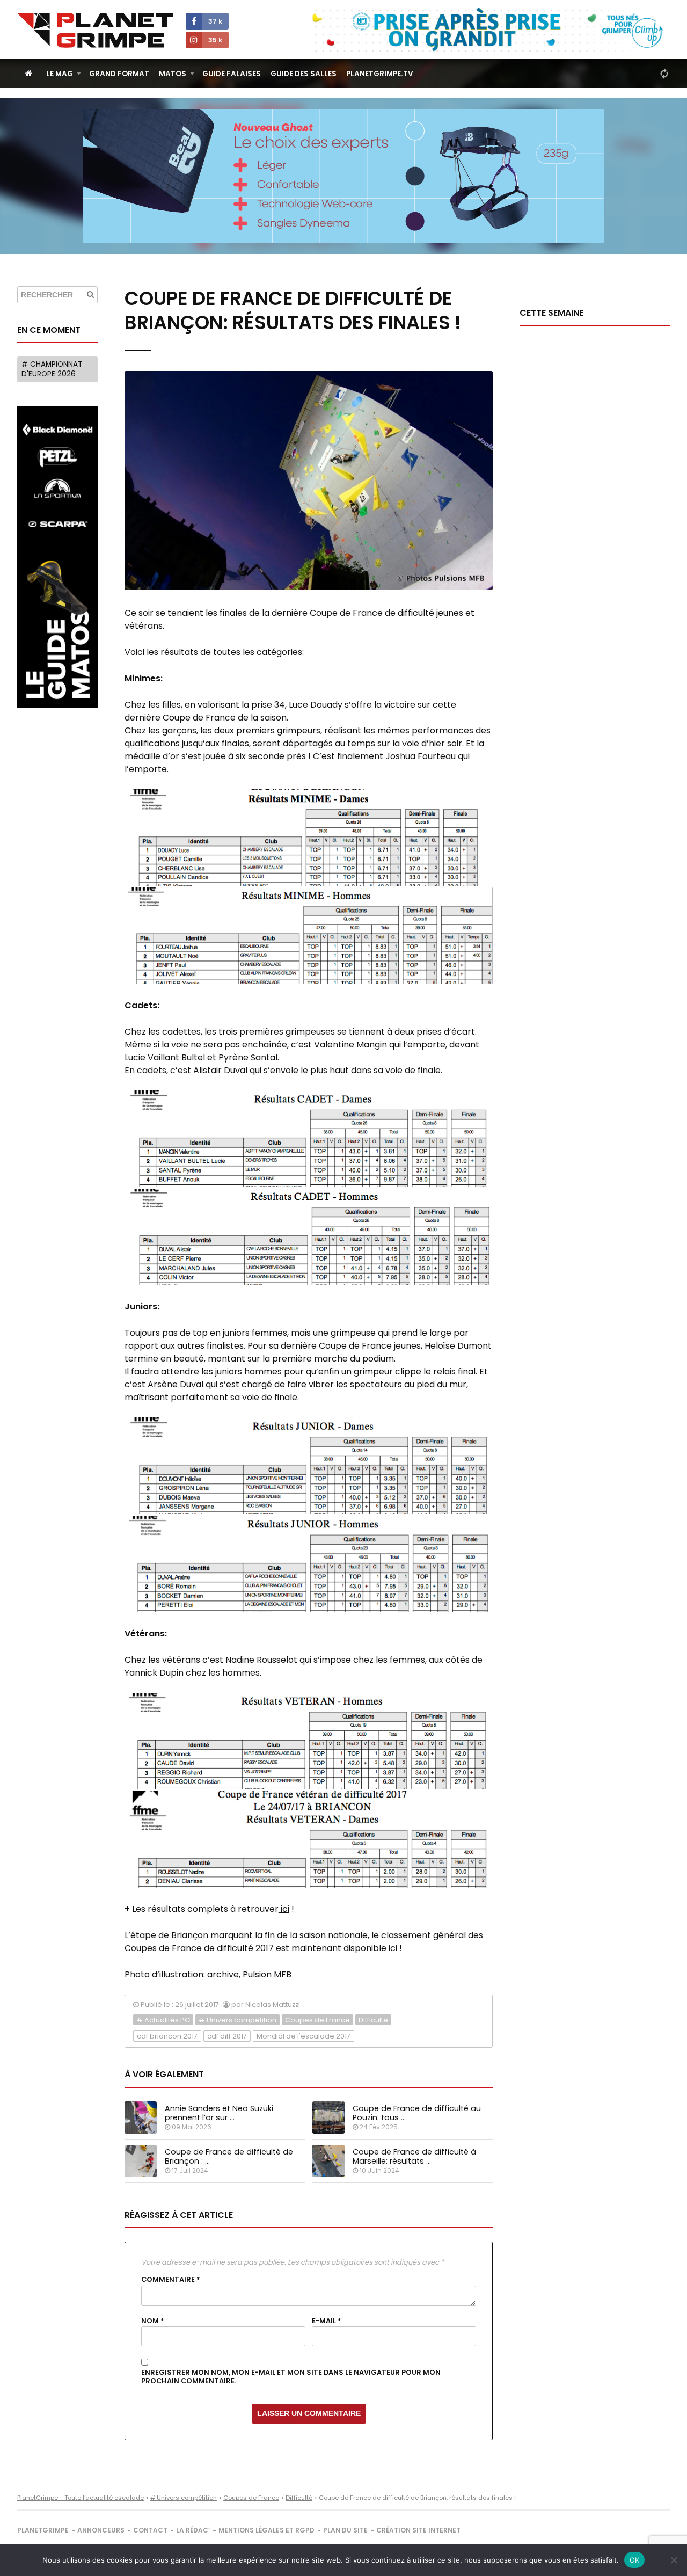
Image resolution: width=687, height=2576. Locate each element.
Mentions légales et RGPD (266, 2530)
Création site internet (418, 2530)
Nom (153, 2321)
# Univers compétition (237, 2020)
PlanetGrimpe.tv (380, 74)
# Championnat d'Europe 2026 (52, 369)
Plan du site (345, 2530)
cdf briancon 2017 (167, 2036)
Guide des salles (304, 74)
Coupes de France (317, 2020)
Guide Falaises (232, 74)
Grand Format (119, 74)
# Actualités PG (163, 2020)
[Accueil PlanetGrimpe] (29, 73)
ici (284, 1909)
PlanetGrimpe (43, 2530)
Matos (173, 74)
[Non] (674, 2560)
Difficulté (373, 2020)
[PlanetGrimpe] (95, 30)
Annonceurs (101, 2530)
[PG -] (309, 838)
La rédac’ (193, 2530)
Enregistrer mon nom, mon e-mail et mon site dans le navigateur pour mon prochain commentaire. (291, 2377)
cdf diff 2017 (227, 2036)
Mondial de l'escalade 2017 (304, 2036)
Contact (150, 2530)
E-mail (327, 2321)
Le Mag (60, 74)
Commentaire (171, 2280)
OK (635, 2560)
